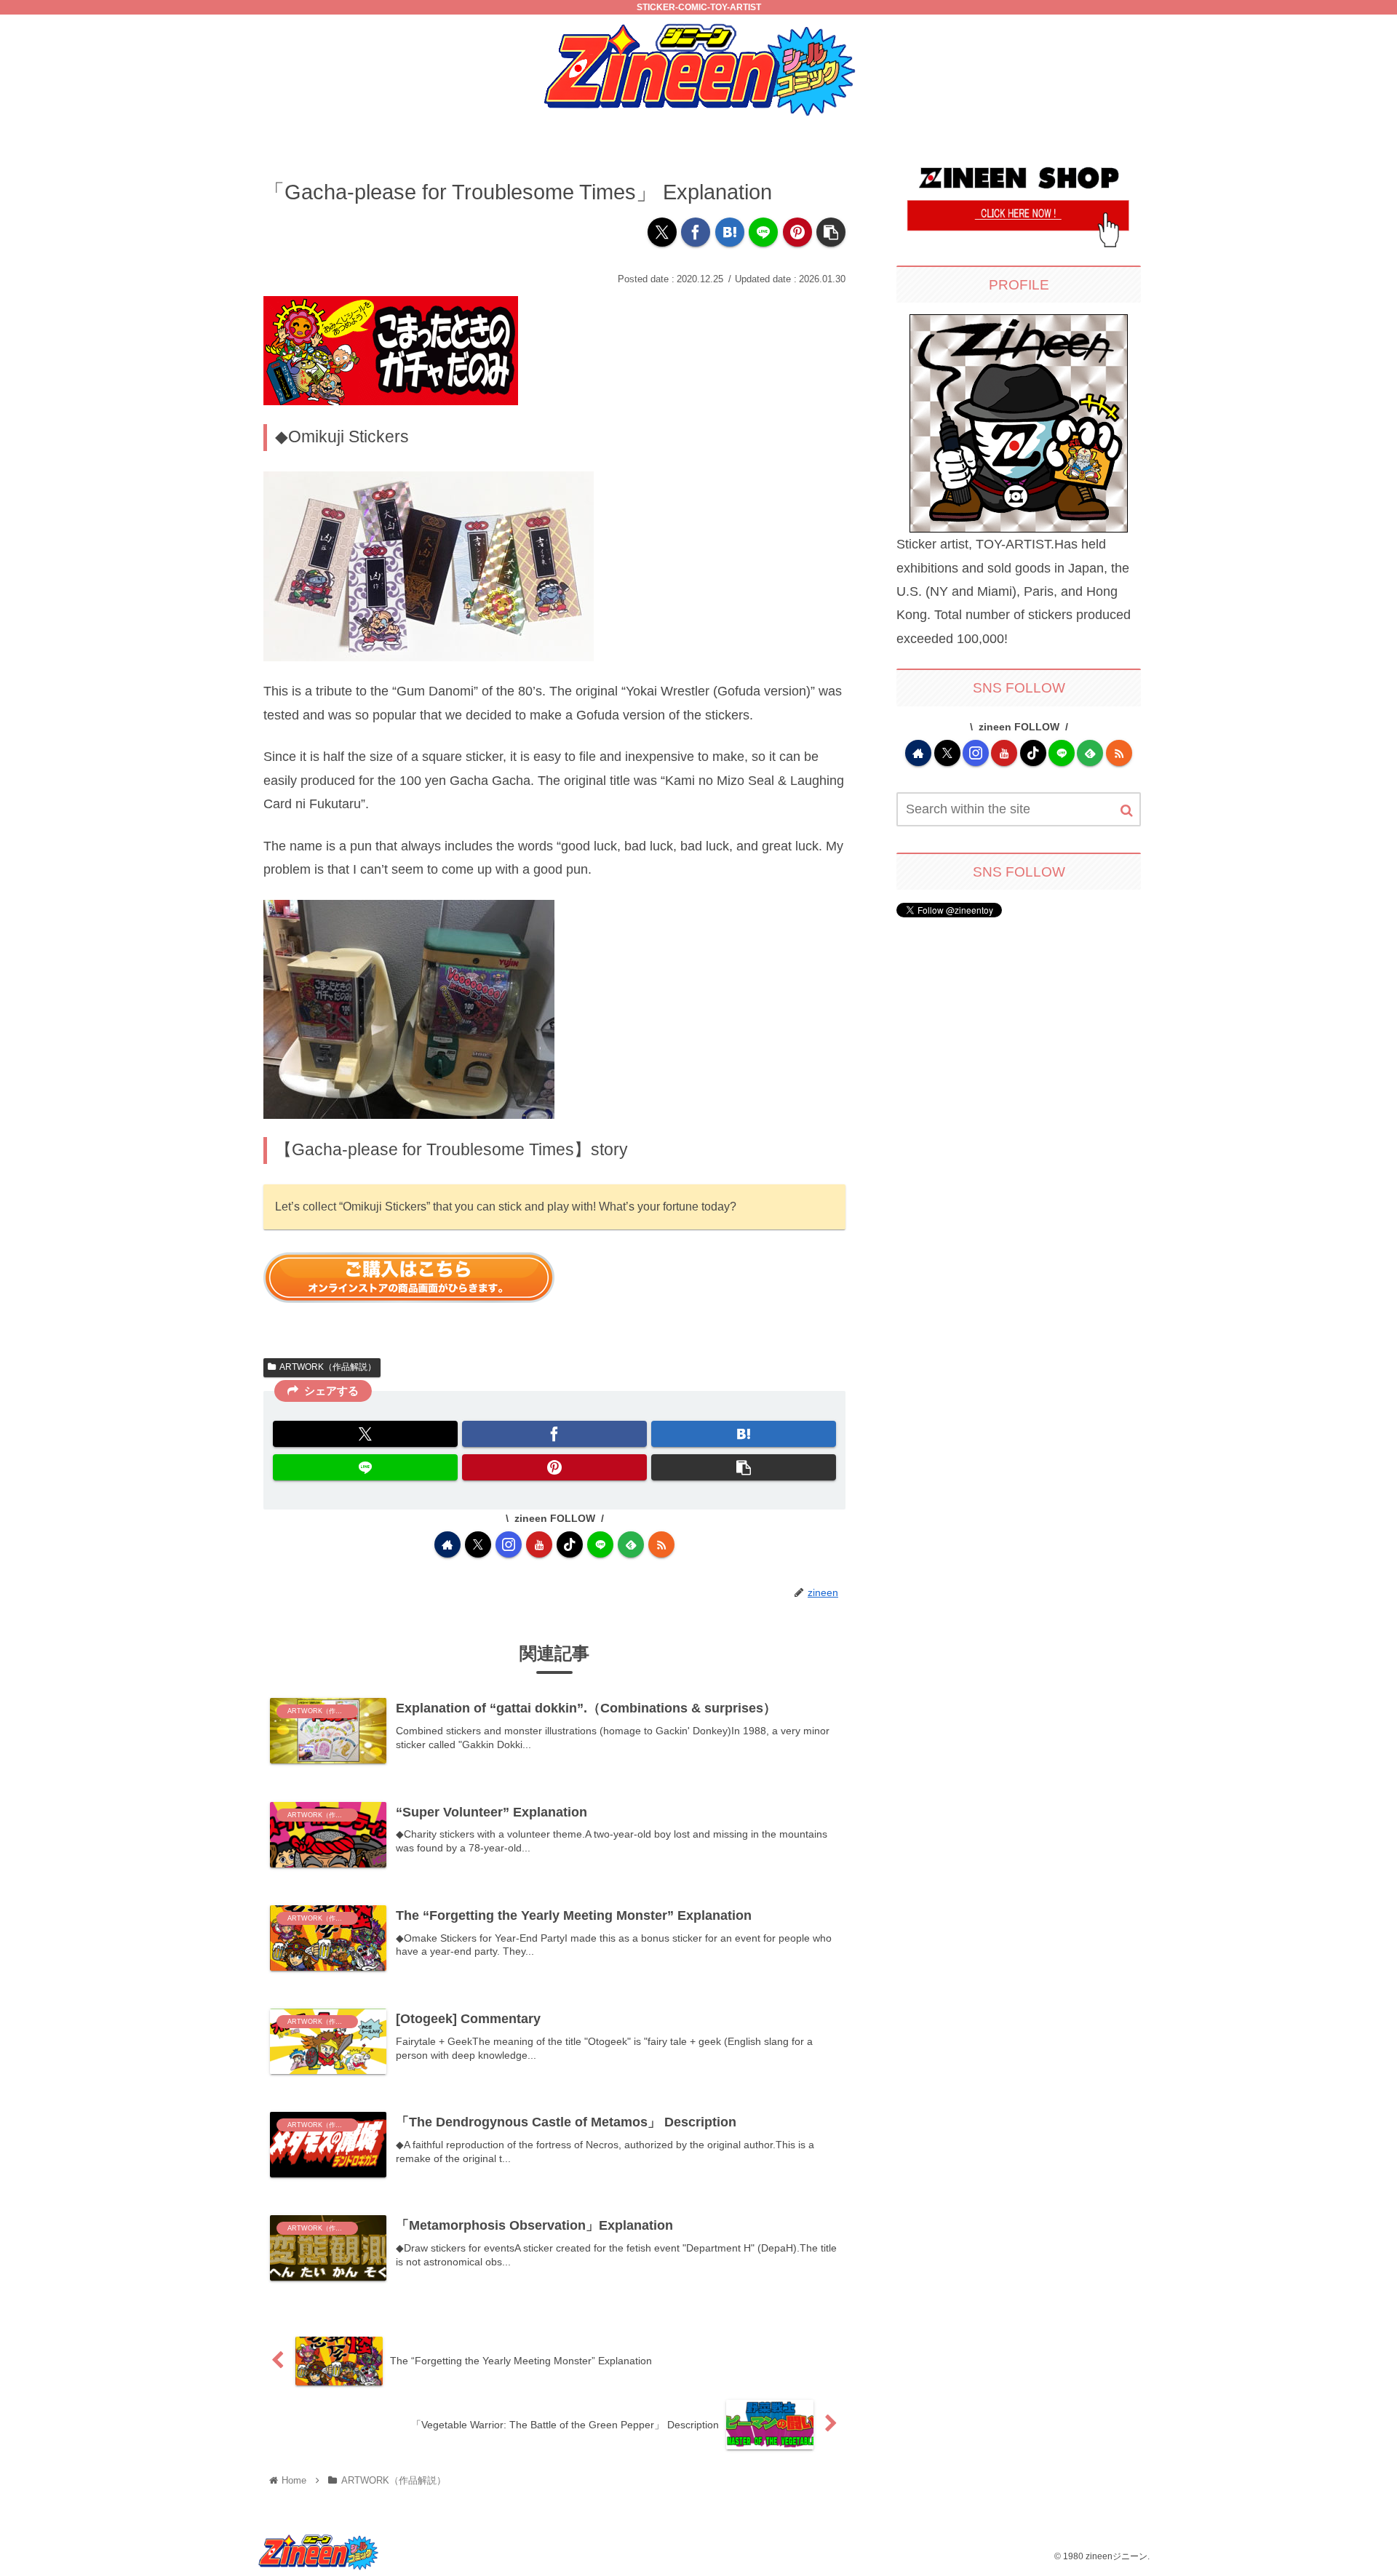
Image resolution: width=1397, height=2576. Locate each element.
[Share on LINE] (763, 232)
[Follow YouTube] (539, 1544)
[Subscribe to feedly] (631, 1544)
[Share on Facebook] (696, 232)
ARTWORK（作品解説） (328, 1367)
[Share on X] (662, 232)
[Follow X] (478, 1544)
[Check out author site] (447, 1544)
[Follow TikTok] (570, 1544)
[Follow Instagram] (509, 1544)
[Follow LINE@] (600, 1544)
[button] (831, 232)
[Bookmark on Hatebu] (730, 232)
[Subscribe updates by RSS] (661, 1544)
